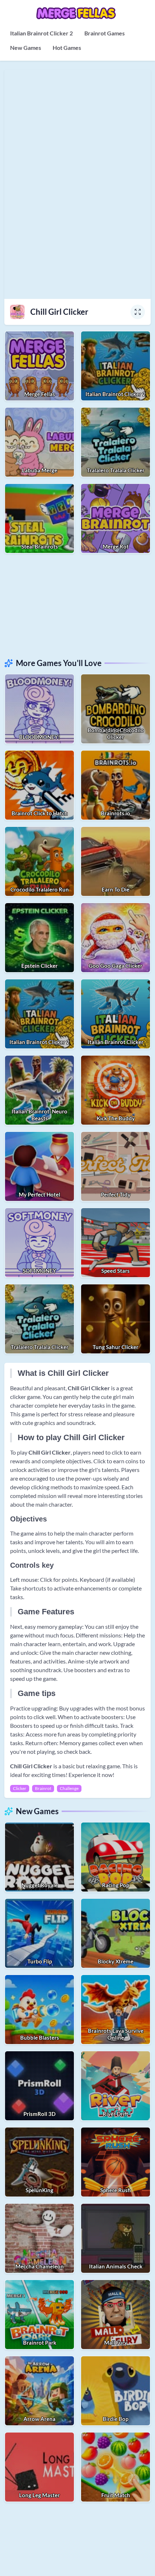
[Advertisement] (77, 605)
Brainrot (43, 1788)
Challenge (69, 1788)
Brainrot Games (105, 33)
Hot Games (67, 48)
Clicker (20, 1788)
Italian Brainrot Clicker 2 (41, 33)
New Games (26, 48)
